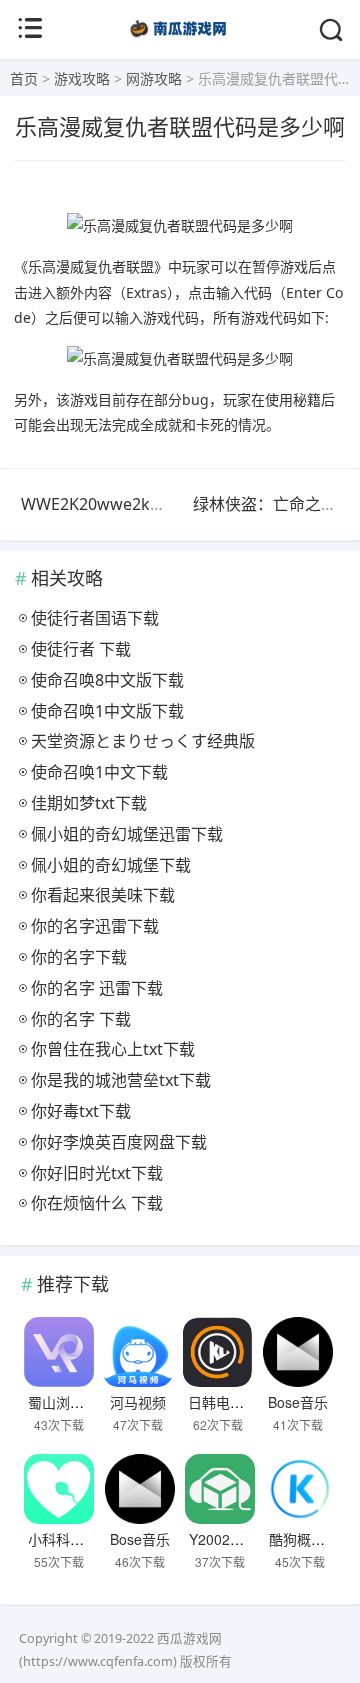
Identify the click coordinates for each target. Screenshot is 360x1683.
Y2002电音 (223, 1539)
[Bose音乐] (297, 1352)
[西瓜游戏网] (180, 39)
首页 (24, 78)
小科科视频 (63, 1539)
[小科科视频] (58, 1489)
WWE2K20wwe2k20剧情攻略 (126, 504)
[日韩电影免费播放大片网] (218, 1352)
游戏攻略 (82, 78)
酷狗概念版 (304, 1539)
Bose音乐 (298, 1402)
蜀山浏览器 (63, 1402)
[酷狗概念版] (299, 1489)
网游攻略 (154, 78)
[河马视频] (138, 1352)
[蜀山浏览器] (58, 1352)
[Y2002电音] (219, 1489)
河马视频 (138, 1402)
